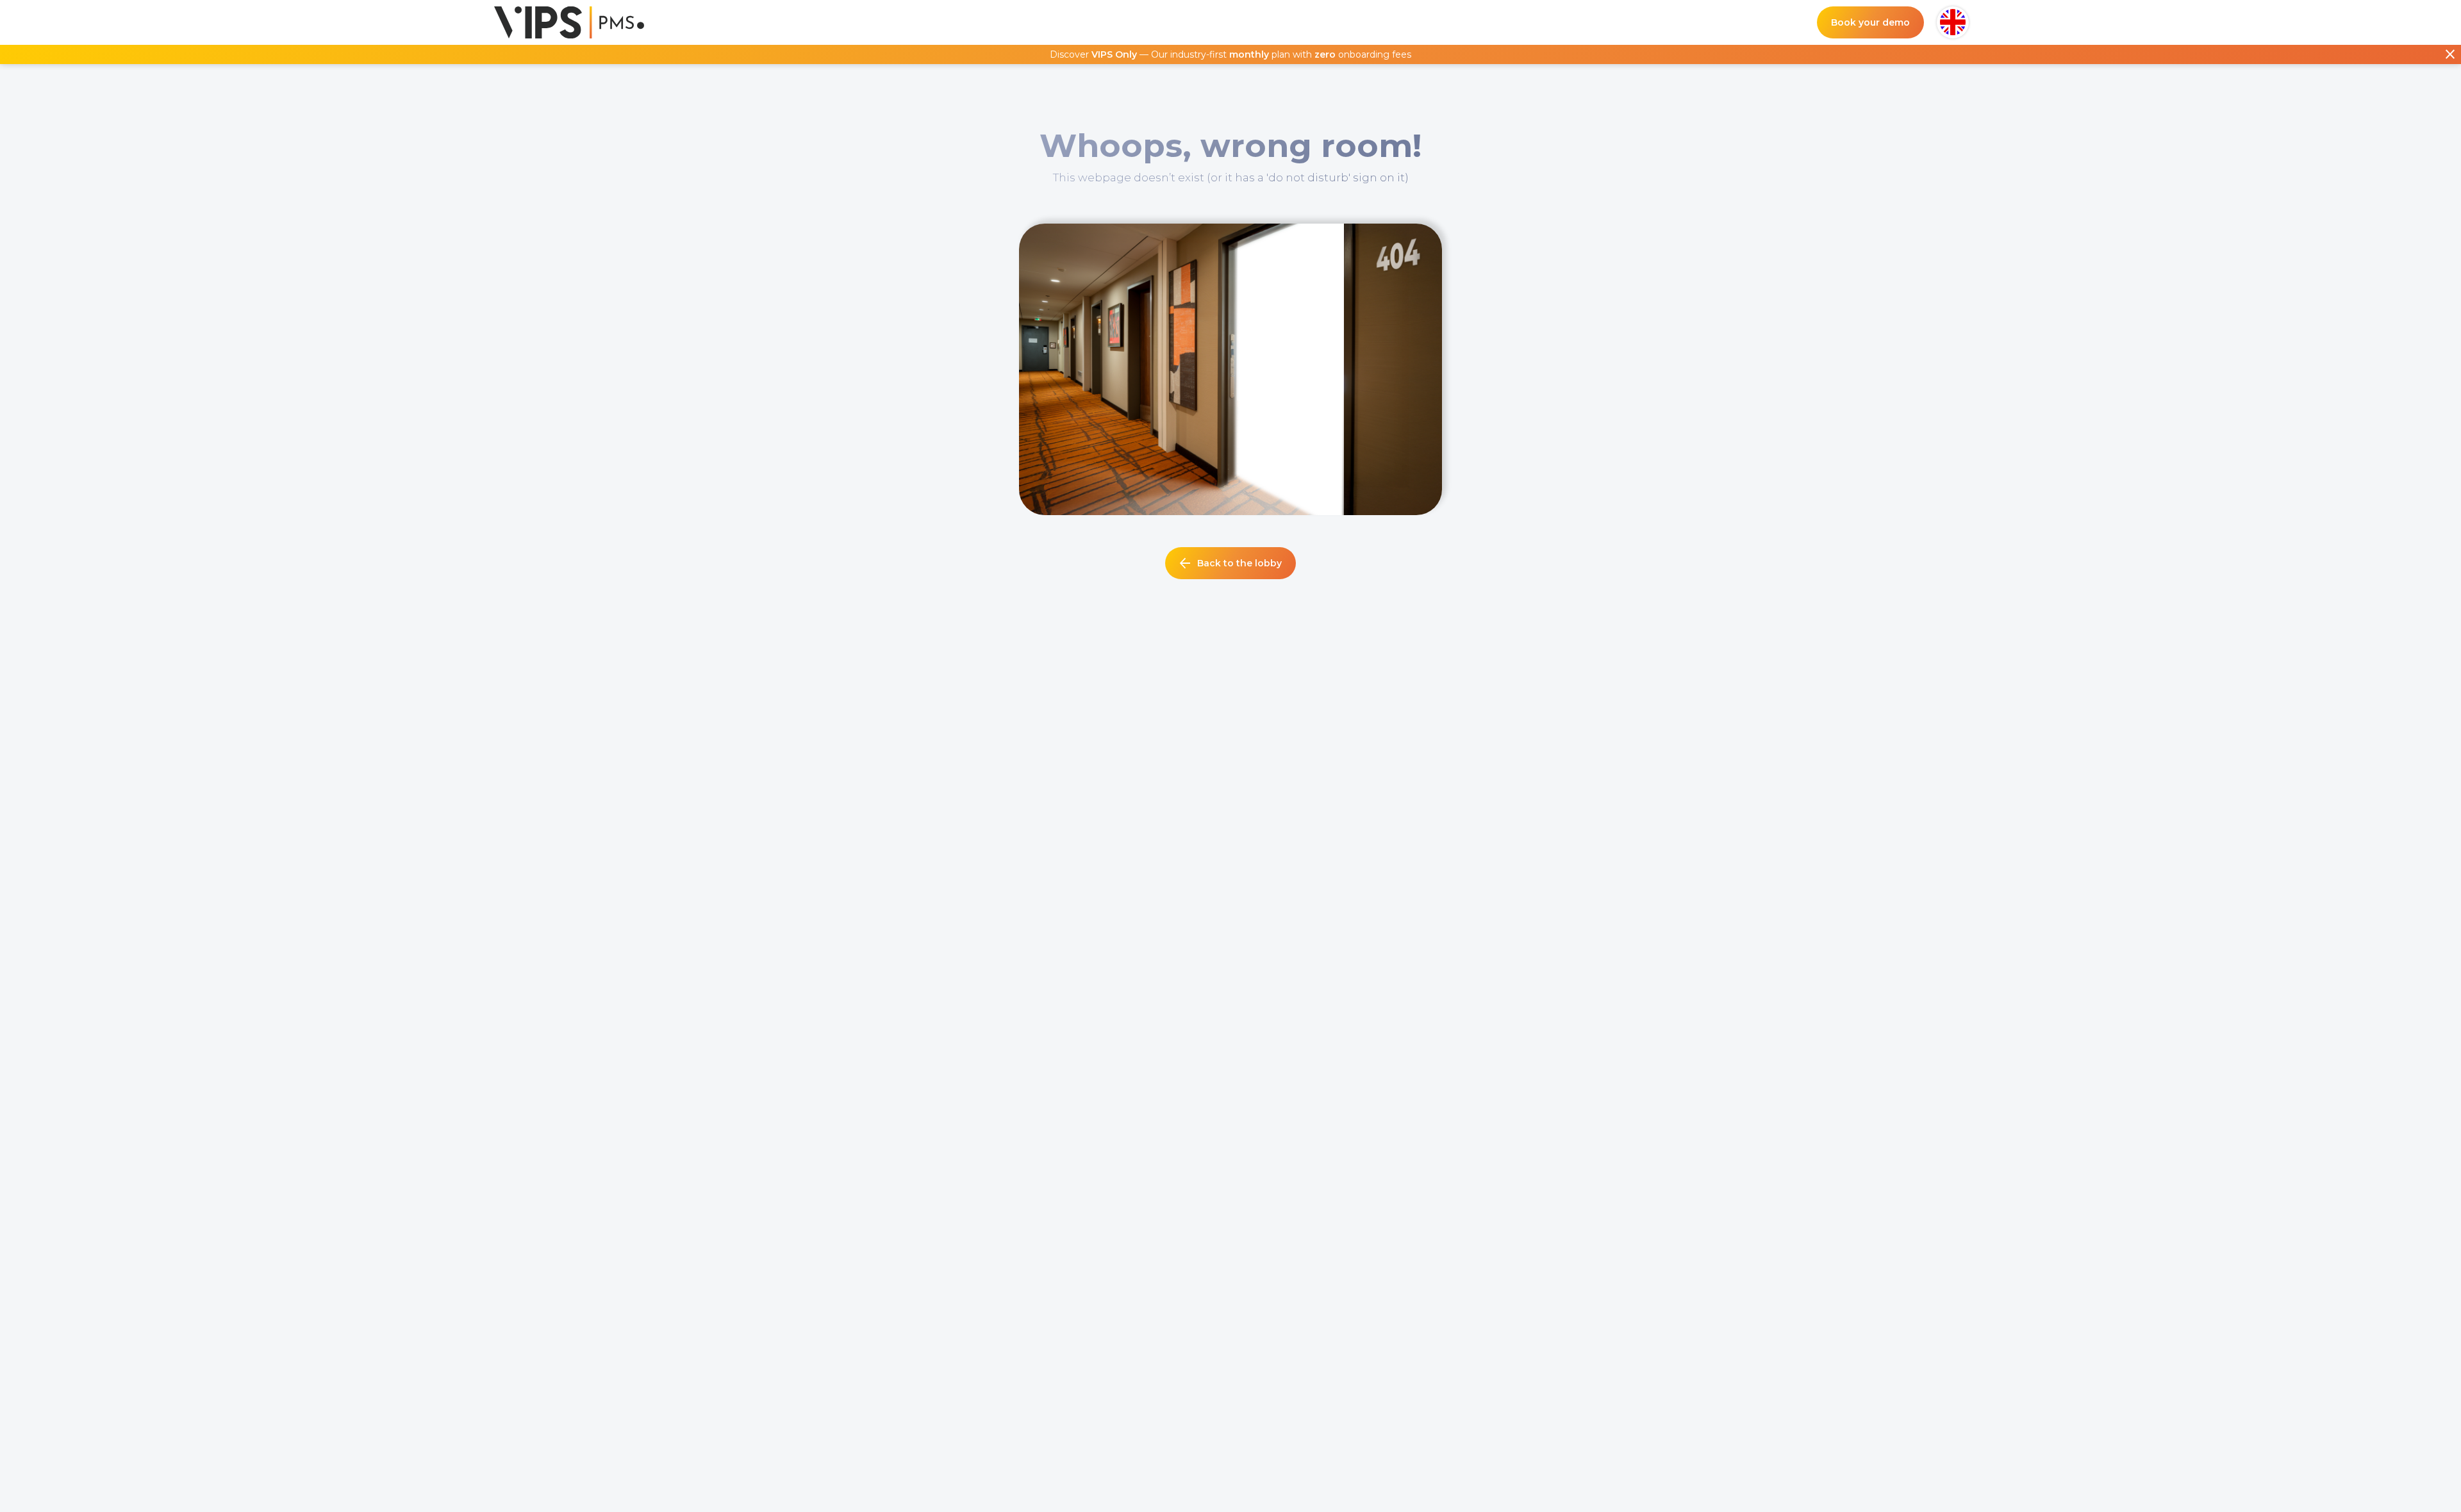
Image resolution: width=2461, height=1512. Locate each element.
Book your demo (1870, 22)
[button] (1953, 22)
